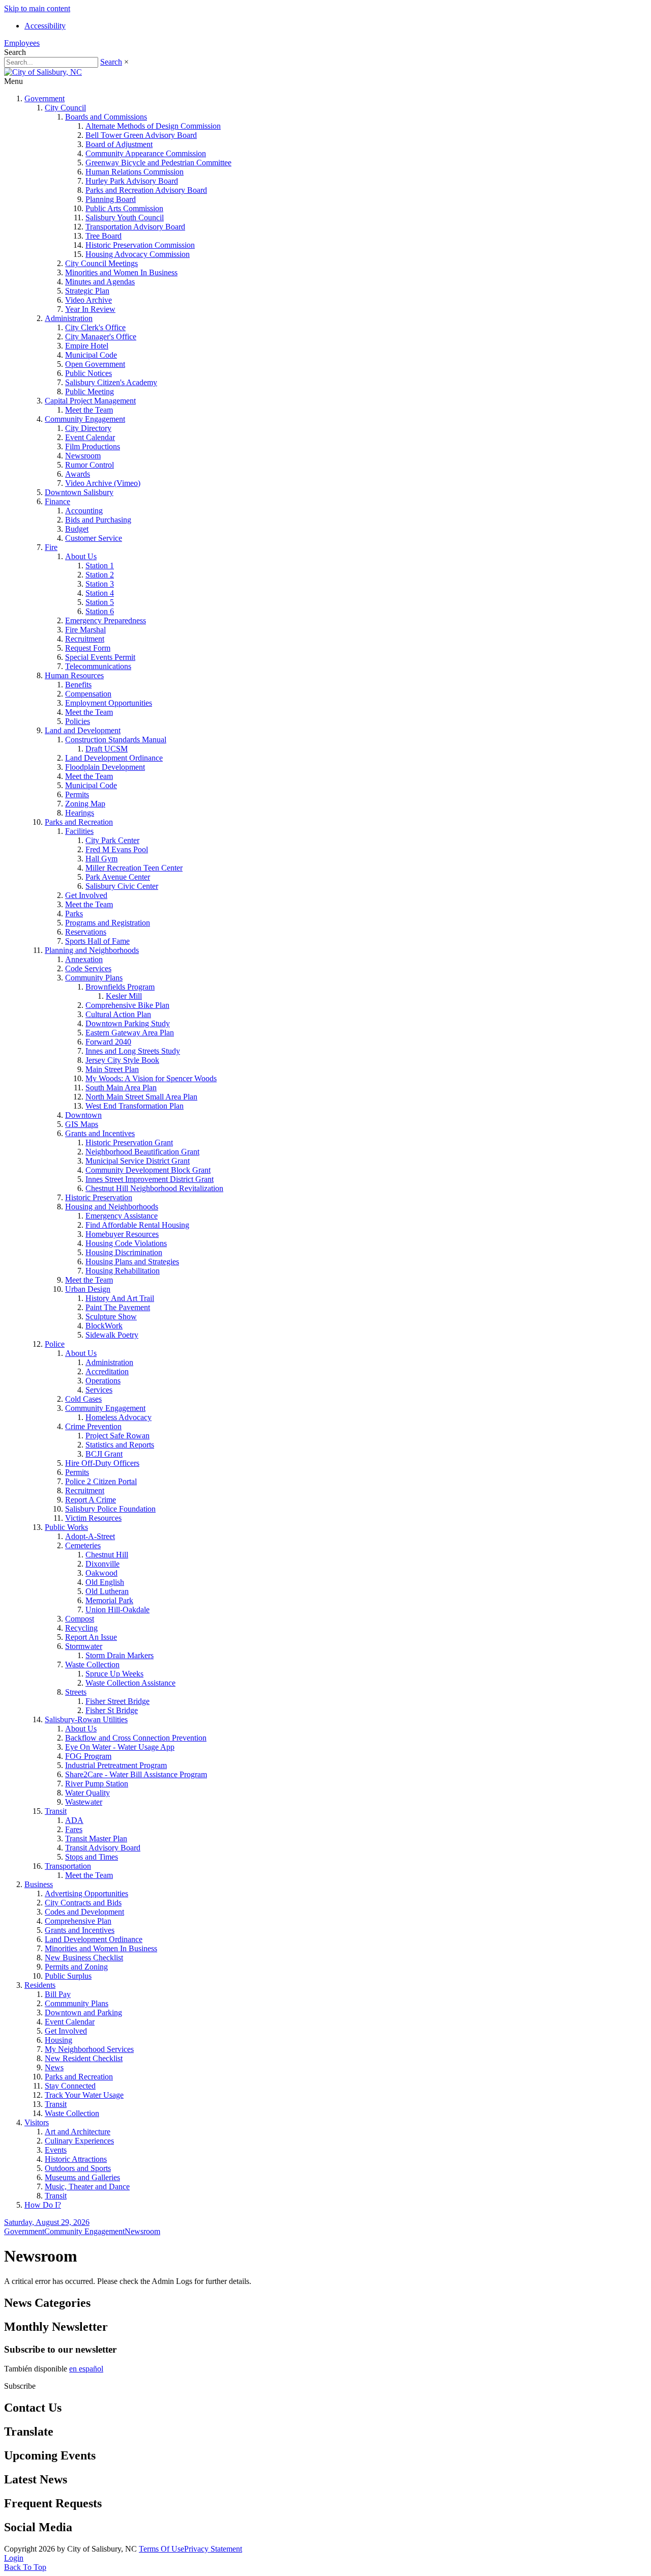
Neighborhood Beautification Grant (142, 1152)
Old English (105, 1582)
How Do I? (43, 2205)
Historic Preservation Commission (140, 245)
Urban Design (88, 1289)
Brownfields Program (120, 987)
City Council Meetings (101, 263)
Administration (69, 318)
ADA (74, 1820)
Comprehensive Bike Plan (127, 1005)
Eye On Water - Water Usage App (120, 1747)
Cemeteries (83, 1545)
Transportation (68, 1866)
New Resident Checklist (84, 2058)
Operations (103, 1381)
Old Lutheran (107, 1591)
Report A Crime (91, 1500)
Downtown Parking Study (128, 1023)
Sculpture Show (111, 1316)
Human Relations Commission (135, 172)
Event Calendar (90, 437)
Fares (74, 1829)
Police (55, 1344)
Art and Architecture (78, 2132)
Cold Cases (83, 1399)
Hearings (80, 813)
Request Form (88, 648)
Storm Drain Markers (120, 1655)
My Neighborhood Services (89, 2049)
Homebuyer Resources (122, 1234)
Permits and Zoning (76, 1967)
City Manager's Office (101, 337)
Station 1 (100, 566)
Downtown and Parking (83, 2013)
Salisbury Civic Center (122, 886)
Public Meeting (90, 392)
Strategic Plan (87, 291)
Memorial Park (109, 1600)
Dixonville (102, 1564)
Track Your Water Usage (84, 2095)
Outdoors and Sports (78, 2168)
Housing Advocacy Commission (138, 254)
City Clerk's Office (95, 327)
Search (111, 62)
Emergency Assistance (122, 1216)
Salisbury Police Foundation (110, 1509)
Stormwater (84, 1646)
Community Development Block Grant (148, 1170)
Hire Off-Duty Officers (102, 1463)
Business (39, 1884)
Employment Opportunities (109, 703)
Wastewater (84, 1802)
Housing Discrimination (124, 1252)
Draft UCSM (107, 749)
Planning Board (111, 199)
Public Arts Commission (124, 208)
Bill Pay (58, 1994)
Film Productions (93, 446)
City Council (65, 108)
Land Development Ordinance (114, 758)
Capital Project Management (90, 401)
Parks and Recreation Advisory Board (146, 190)
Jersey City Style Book (122, 1060)
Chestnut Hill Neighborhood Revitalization (154, 1188)
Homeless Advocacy (119, 1417)
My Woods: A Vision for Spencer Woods (151, 1078)
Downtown (83, 1115)
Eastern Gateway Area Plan (130, 1033)
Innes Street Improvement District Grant (150, 1179)
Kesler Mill (124, 996)
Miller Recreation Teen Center (134, 868)
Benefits (78, 685)
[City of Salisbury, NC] (43, 72)
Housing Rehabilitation (123, 1271)
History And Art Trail (120, 1298)
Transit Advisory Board (103, 1848)
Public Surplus (68, 1976)
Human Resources (74, 675)
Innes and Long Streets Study (133, 1051)
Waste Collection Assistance (130, 1683)
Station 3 (100, 584)
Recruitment (85, 639)
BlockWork (104, 1326)
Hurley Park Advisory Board (132, 181)
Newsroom (83, 456)
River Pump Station (97, 1784)
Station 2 (100, 575)
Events (56, 2150)
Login (14, 2558)
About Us (81, 556)
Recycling (81, 1628)
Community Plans (94, 978)
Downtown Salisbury (79, 492)
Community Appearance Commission (146, 153)
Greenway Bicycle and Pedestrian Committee (158, 163)
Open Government (95, 364)
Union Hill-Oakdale (117, 1610)
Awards (78, 474)
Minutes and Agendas (100, 282)
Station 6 (100, 611)
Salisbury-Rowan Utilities (86, 1719)
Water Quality (87, 1793)
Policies (78, 721)
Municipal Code (91, 355)
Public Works (66, 1527)
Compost (80, 1619)
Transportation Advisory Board (135, 227)
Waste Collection (92, 1665)
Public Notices (88, 373)
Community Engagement (85, 419)
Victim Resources (93, 1518)
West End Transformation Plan (135, 1106)
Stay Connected (70, 2086)
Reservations (86, 932)
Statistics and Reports (120, 1445)
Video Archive (88, 300)
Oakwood (101, 1573)
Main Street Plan (112, 1069)
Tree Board (103, 236)
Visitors (37, 2122)
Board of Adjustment (119, 144)
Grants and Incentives (100, 1133)
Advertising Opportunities (86, 1893)
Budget (77, 529)
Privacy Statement (213, 2549)
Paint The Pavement (118, 1307)
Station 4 (100, 593)
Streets (76, 1692)
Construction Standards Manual (116, 740)
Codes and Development (84, 1912)
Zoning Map (85, 804)
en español (86, 2369)
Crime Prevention (93, 1426)
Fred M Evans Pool (117, 849)
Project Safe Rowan (117, 1436)
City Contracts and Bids (83, 1903)
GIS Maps (82, 1124)
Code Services (88, 968)
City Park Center (112, 840)
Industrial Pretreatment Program (116, 1765)
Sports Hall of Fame (97, 941)
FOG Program (88, 1756)
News (54, 2067)
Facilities (79, 831)
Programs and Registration (108, 923)
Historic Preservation (99, 1197)
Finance (57, 501)
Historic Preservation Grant (129, 1142)
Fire (51, 547)
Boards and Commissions (106, 117)
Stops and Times (92, 1857)
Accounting (84, 511)
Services (99, 1390)
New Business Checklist (84, 1958)
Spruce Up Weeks (114, 1674)
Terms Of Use (161, 2549)
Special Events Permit (100, 657)
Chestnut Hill (107, 1555)
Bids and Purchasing (98, 520)
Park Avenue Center (118, 877)
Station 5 (100, 602)
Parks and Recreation (79, 822)
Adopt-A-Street (90, 1536)
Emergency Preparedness (106, 620)
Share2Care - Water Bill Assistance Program (136, 1774)
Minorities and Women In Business (121, 272)
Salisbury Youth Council (125, 218)
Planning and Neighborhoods (92, 950)
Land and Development (83, 730)
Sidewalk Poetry (112, 1335)
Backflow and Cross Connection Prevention (136, 1738)
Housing (58, 2040)
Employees (22, 43)
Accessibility (45, 26)
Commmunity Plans (77, 2003)
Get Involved (86, 895)
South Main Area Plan (121, 1088)
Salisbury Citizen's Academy (111, 382)
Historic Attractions (76, 2159)
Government (45, 98)
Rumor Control (90, 465)
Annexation (84, 959)
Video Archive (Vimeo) (103, 483)
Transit (56, 1811)
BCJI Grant (104, 1454)
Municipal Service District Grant (138, 1161)
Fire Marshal (85, 630)
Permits (77, 794)
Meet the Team (89, 410)
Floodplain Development (105, 767)
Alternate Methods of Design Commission (153, 126)
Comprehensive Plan (78, 1921)
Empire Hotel (87, 346)
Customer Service (94, 538)
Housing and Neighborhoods (112, 1207)
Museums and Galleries (82, 2177)
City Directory (88, 428)
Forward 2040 (108, 1042)
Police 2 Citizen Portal (101, 1481)
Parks (74, 914)
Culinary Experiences (79, 2141)
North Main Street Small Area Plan (141, 1097)
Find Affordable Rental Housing (137, 1225)
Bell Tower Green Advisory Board (141, 135)
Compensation (88, 694)
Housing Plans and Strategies (132, 1262)
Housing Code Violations (126, 1243)
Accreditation (107, 1371)
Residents (40, 1985)
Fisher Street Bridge (117, 1701)
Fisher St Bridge (112, 1710)
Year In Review (90, 309)
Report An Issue (91, 1637)
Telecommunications (98, 666)
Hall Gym (101, 859)
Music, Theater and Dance (87, 2187)
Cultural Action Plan (118, 1014)
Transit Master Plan (96, 1839)
